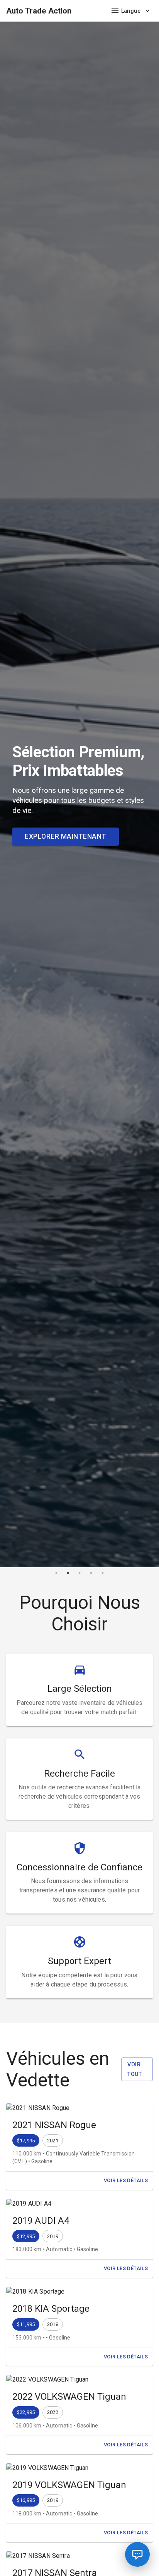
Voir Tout (134, 2069)
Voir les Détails (126, 2180)
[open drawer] (115, 11)
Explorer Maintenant (66, 836)
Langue (131, 11)
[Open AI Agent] (137, 2554)
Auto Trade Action (39, 11)
